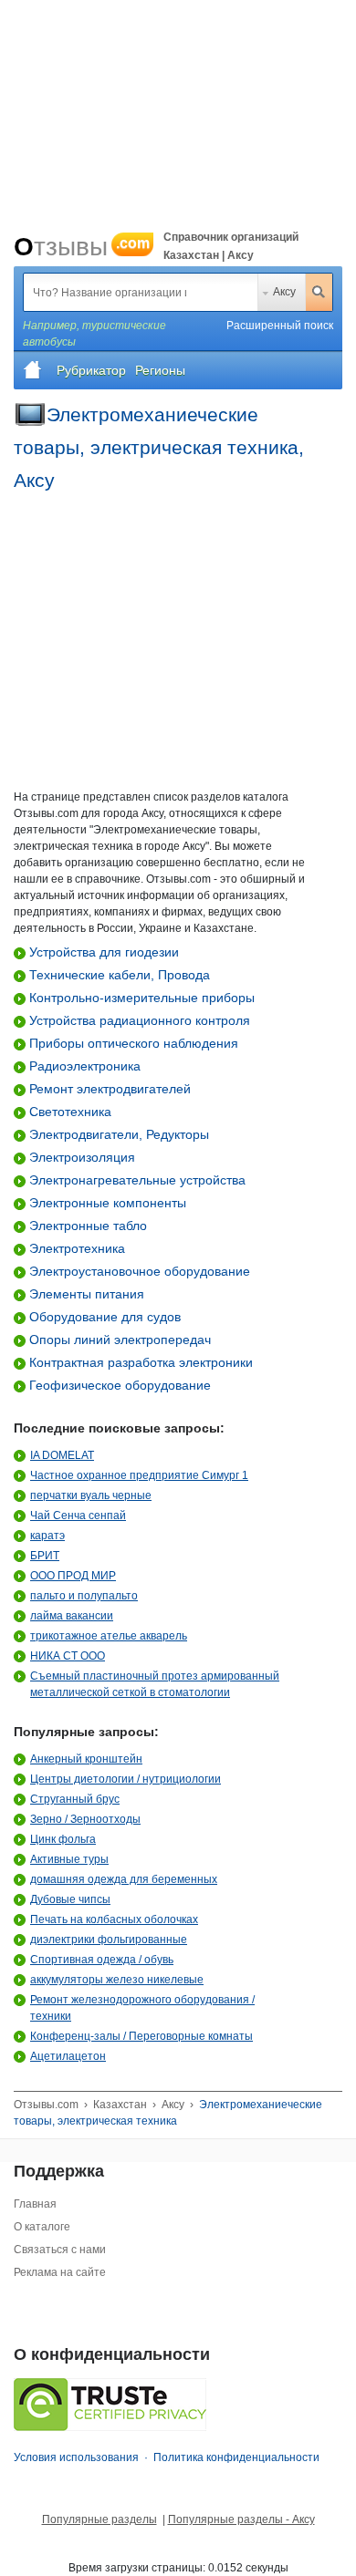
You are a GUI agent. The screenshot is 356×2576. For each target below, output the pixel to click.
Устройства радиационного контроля (138, 1020)
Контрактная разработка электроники (139, 1362)
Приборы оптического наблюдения (132, 1043)
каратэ (47, 1536)
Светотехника (68, 1112)
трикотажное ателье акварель (109, 1636)
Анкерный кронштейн (86, 1759)
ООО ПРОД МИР (73, 1576)
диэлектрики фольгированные (109, 1940)
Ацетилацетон (68, 2056)
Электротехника (75, 1248)
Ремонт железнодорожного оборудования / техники (142, 2008)
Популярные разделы (99, 2519)
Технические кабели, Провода (118, 975)
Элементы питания (85, 1294)
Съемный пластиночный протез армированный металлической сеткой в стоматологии (155, 1684)
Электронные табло (86, 1226)
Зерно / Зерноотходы (85, 1819)
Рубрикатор (91, 370)
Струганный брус (75, 1799)
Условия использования (76, 2457)
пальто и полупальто (84, 1596)
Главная (35, 2204)
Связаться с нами (60, 2250)
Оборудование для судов (103, 1317)
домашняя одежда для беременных (124, 1879)
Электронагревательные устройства (136, 1180)
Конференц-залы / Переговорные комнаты (141, 2036)
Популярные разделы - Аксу (241, 2519)
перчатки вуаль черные (91, 1495)
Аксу (284, 292)
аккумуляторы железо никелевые (117, 1980)
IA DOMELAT (62, 1455)
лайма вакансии (72, 1616)
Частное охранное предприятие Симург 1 (139, 1475)
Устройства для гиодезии (102, 952)
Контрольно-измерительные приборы (140, 998)
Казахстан (120, 2105)
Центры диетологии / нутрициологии (126, 1779)
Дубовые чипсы (70, 1899)
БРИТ (45, 1556)
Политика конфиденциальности (236, 2457)
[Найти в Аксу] (319, 292)
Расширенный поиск (280, 326)
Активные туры (69, 1859)
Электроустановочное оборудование (138, 1271)
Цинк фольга (63, 1839)
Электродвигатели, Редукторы (117, 1134)
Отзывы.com (46, 2105)
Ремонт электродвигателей (108, 1089)
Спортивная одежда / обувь (102, 1960)
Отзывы (82, 247)
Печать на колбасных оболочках (114, 1919)
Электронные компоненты (106, 1203)
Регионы (160, 370)
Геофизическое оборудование (118, 1385)
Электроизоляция (80, 1157)
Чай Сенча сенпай (78, 1516)
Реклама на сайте (60, 2272)
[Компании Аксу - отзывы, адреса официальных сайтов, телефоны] (33, 370)
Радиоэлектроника (83, 1066)
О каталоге (42, 2227)
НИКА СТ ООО (68, 1656)
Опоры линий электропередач (118, 1340)
